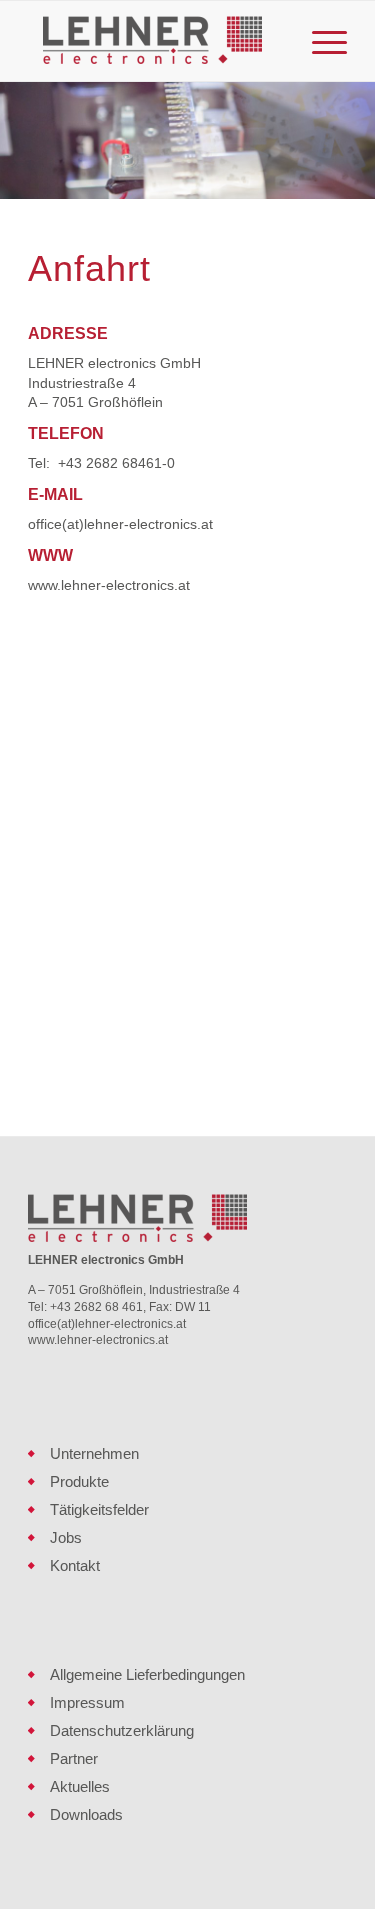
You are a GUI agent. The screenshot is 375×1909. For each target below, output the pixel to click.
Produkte (79, 1481)
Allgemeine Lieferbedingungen (147, 1674)
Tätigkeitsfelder (99, 1509)
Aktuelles (80, 1786)
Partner (74, 1758)
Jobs (66, 1537)
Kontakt (75, 1565)
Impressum (87, 1702)
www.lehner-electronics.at (109, 585)
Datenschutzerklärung (122, 1730)
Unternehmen (94, 1453)
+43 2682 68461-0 (116, 463)
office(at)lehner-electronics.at (120, 524)
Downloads (86, 1814)
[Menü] (319, 41)
